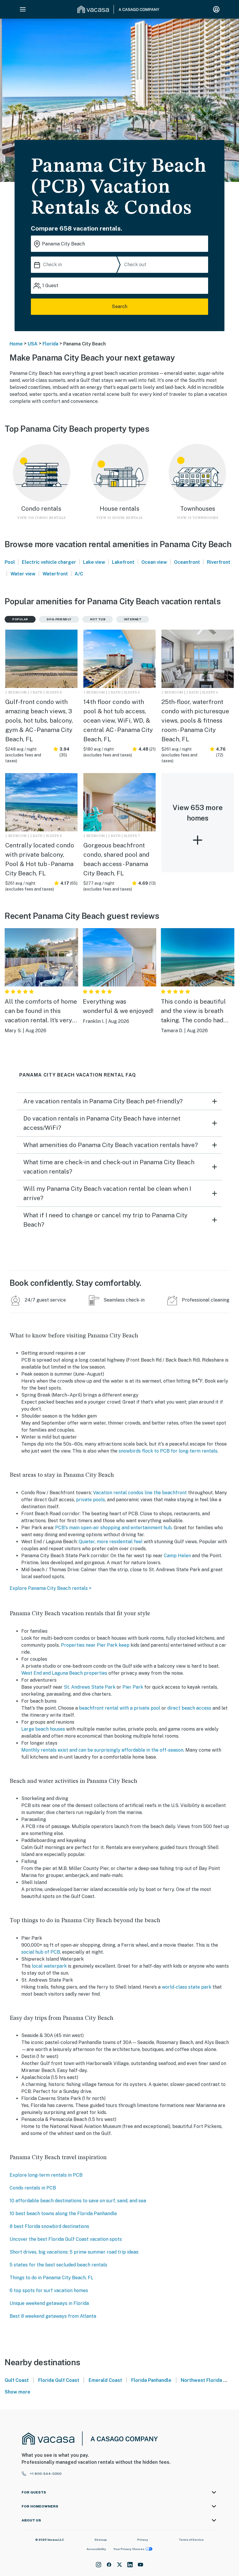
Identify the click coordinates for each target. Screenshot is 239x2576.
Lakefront (123, 562)
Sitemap (101, 2540)
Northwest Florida (201, 2380)
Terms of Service (191, 2540)
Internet (133, 619)
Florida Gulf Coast (59, 2380)
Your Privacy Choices (129, 2549)
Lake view (94, 562)
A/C (79, 574)
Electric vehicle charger (49, 562)
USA (33, 344)
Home (16, 344)
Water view (23, 574)
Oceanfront (187, 562)
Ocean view (154, 562)
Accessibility (96, 2549)
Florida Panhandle (151, 2380)
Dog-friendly (59, 619)
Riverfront (219, 562)
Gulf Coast (17, 2380)
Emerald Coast (105, 2380)
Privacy (143, 2540)
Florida (50, 344)
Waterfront (55, 574)
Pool (10, 562)
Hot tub (98, 619)
